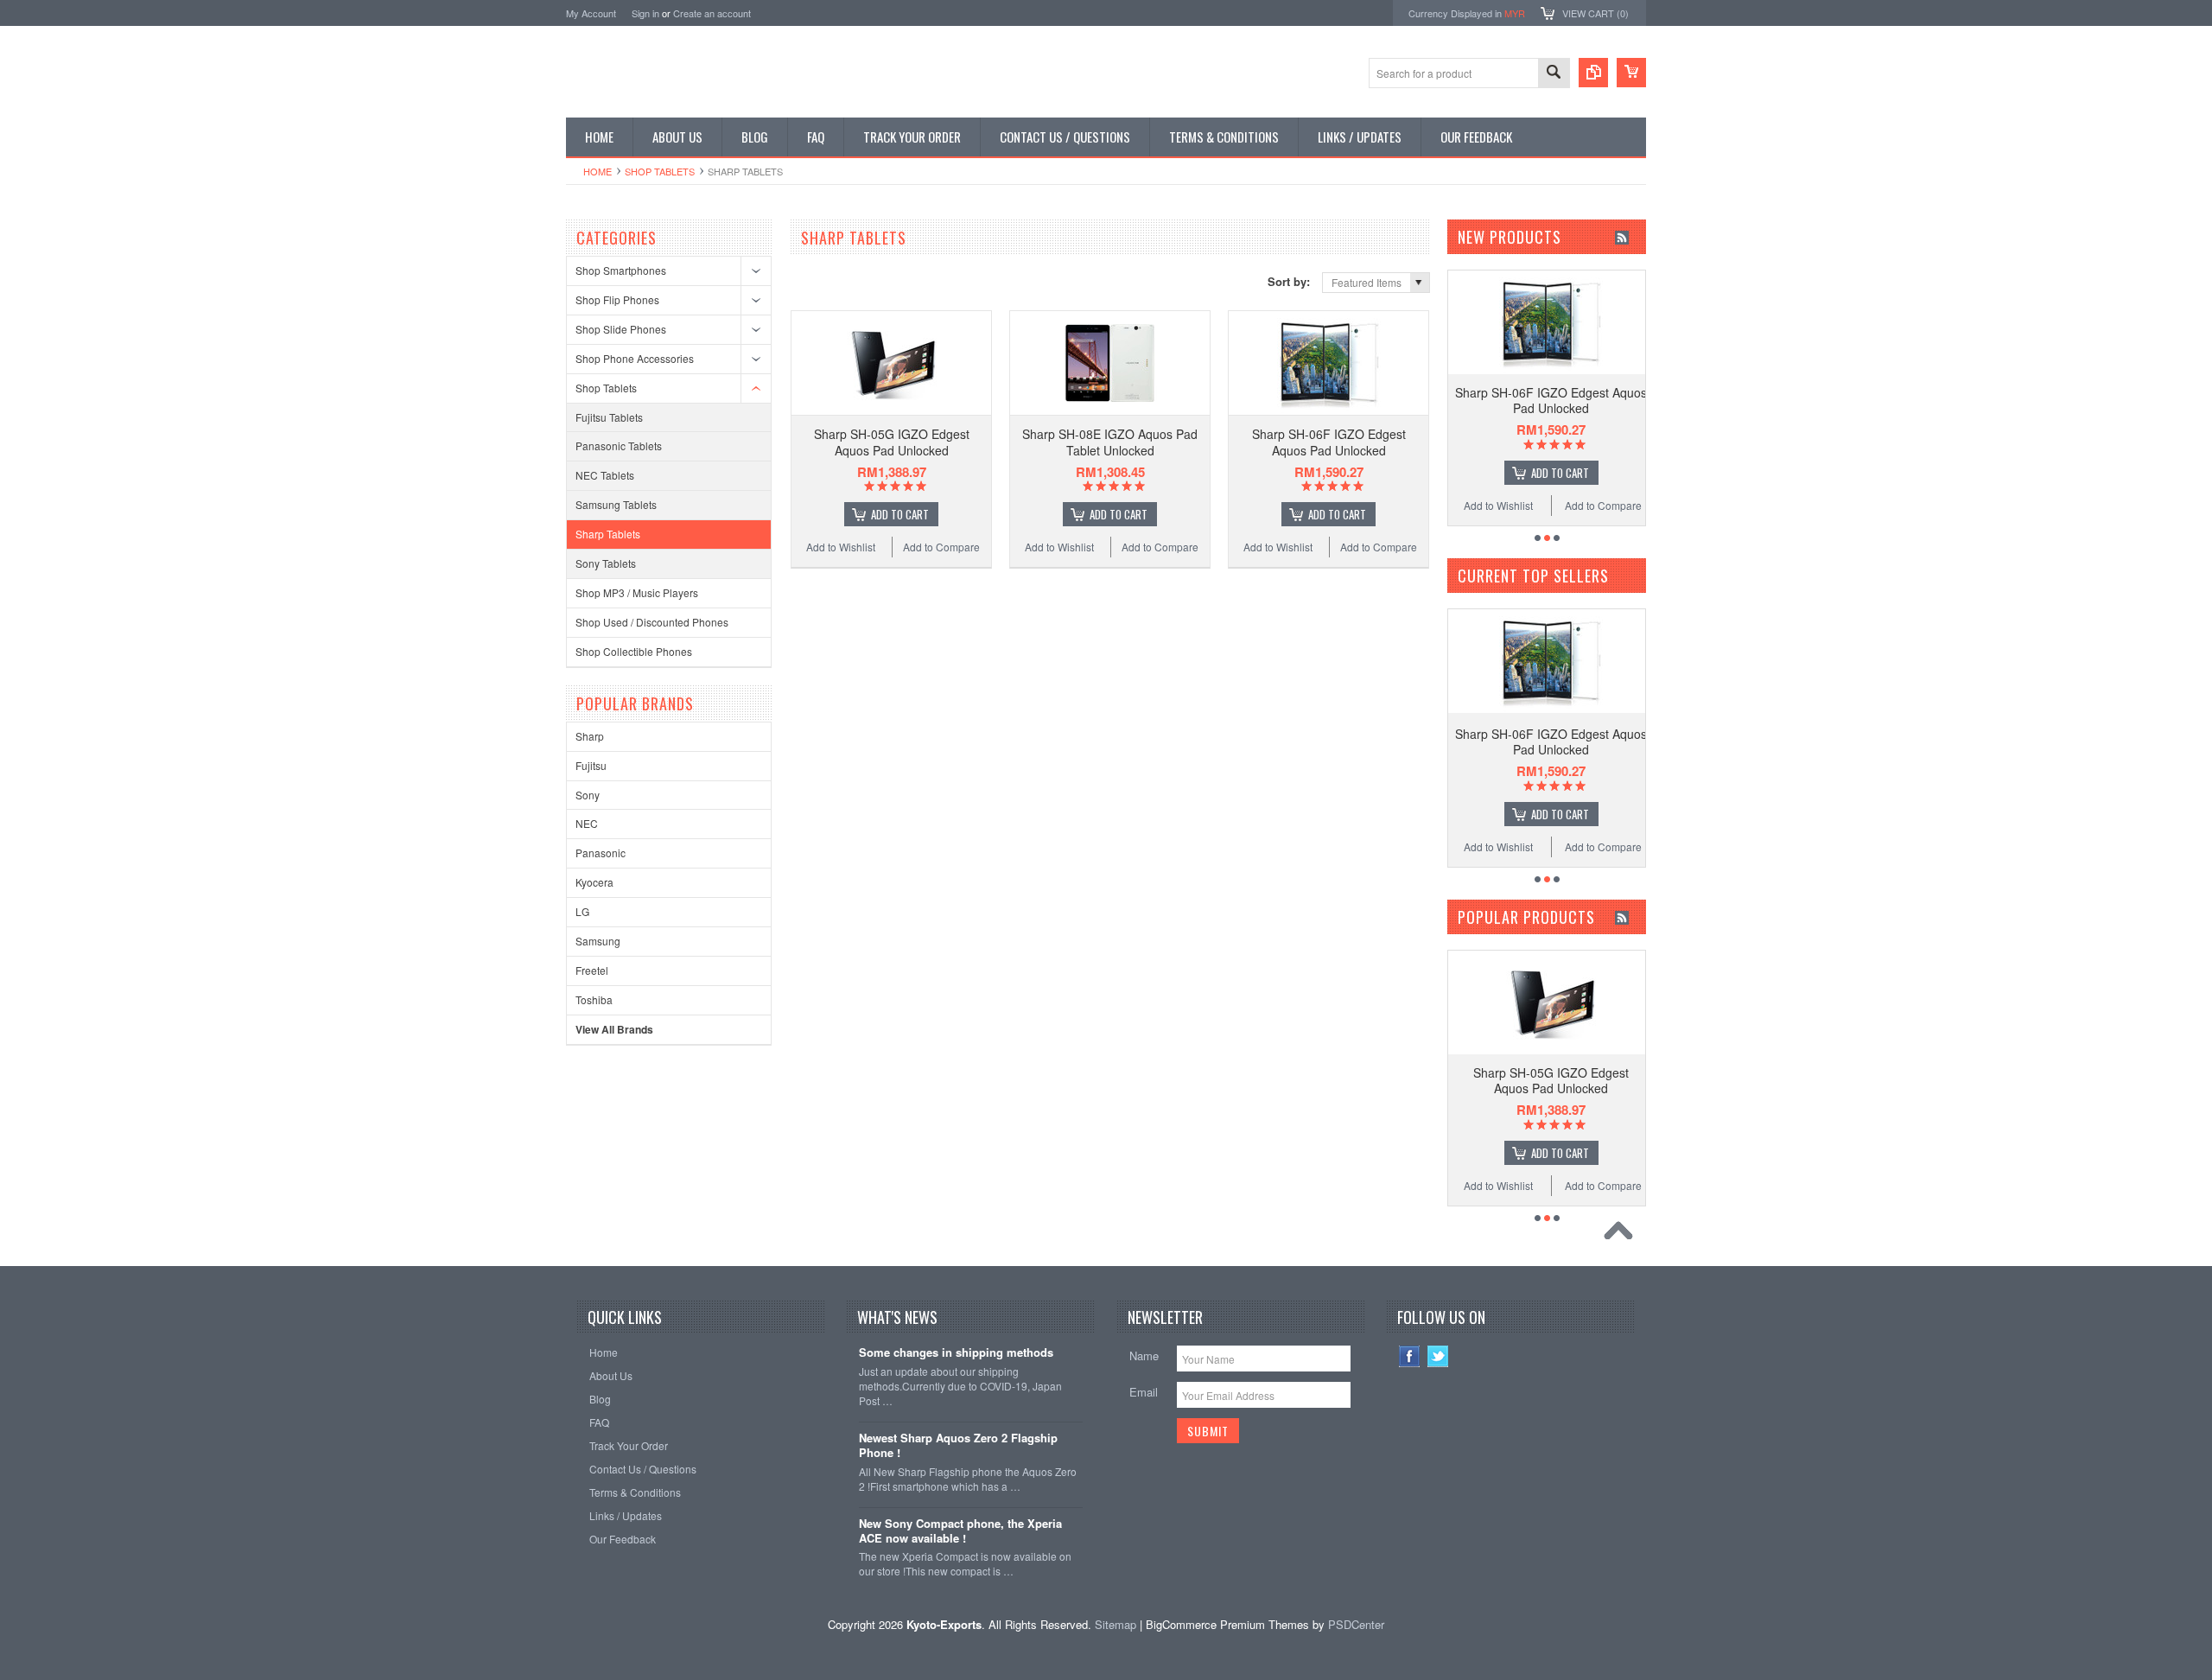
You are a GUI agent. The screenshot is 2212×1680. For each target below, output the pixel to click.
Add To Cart (900, 514)
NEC (587, 823)
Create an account (712, 13)
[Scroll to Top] (1623, 1235)
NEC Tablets (605, 475)
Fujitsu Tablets (609, 417)
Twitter (1438, 1356)
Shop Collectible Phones (634, 651)
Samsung (598, 941)
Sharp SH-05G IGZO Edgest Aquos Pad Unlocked (892, 442)
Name (1144, 1355)
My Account (591, 13)
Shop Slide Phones (621, 329)
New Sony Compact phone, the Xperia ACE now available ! (960, 1531)
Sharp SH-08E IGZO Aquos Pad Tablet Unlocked (1110, 442)
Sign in (645, 13)
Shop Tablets (660, 171)
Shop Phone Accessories (635, 358)
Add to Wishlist (841, 547)
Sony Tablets (606, 563)
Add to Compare (941, 547)
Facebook (1410, 1356)
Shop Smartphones (621, 270)
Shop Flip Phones (617, 299)
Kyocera (594, 882)
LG (582, 911)
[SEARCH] (1554, 74)
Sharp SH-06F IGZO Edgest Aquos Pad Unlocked (1329, 442)
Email (1144, 1392)
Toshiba (594, 999)
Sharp (590, 736)
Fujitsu (591, 765)
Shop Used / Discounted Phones (652, 622)
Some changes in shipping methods (956, 1353)
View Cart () (1595, 13)
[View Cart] (1631, 73)
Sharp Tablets (608, 534)
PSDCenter (1356, 1624)
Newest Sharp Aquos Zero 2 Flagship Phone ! (958, 1446)
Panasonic (601, 853)
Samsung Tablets (616, 504)
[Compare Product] (1593, 73)
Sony (588, 795)
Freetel (592, 970)
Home (597, 171)
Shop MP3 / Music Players (637, 592)
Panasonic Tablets (619, 445)
